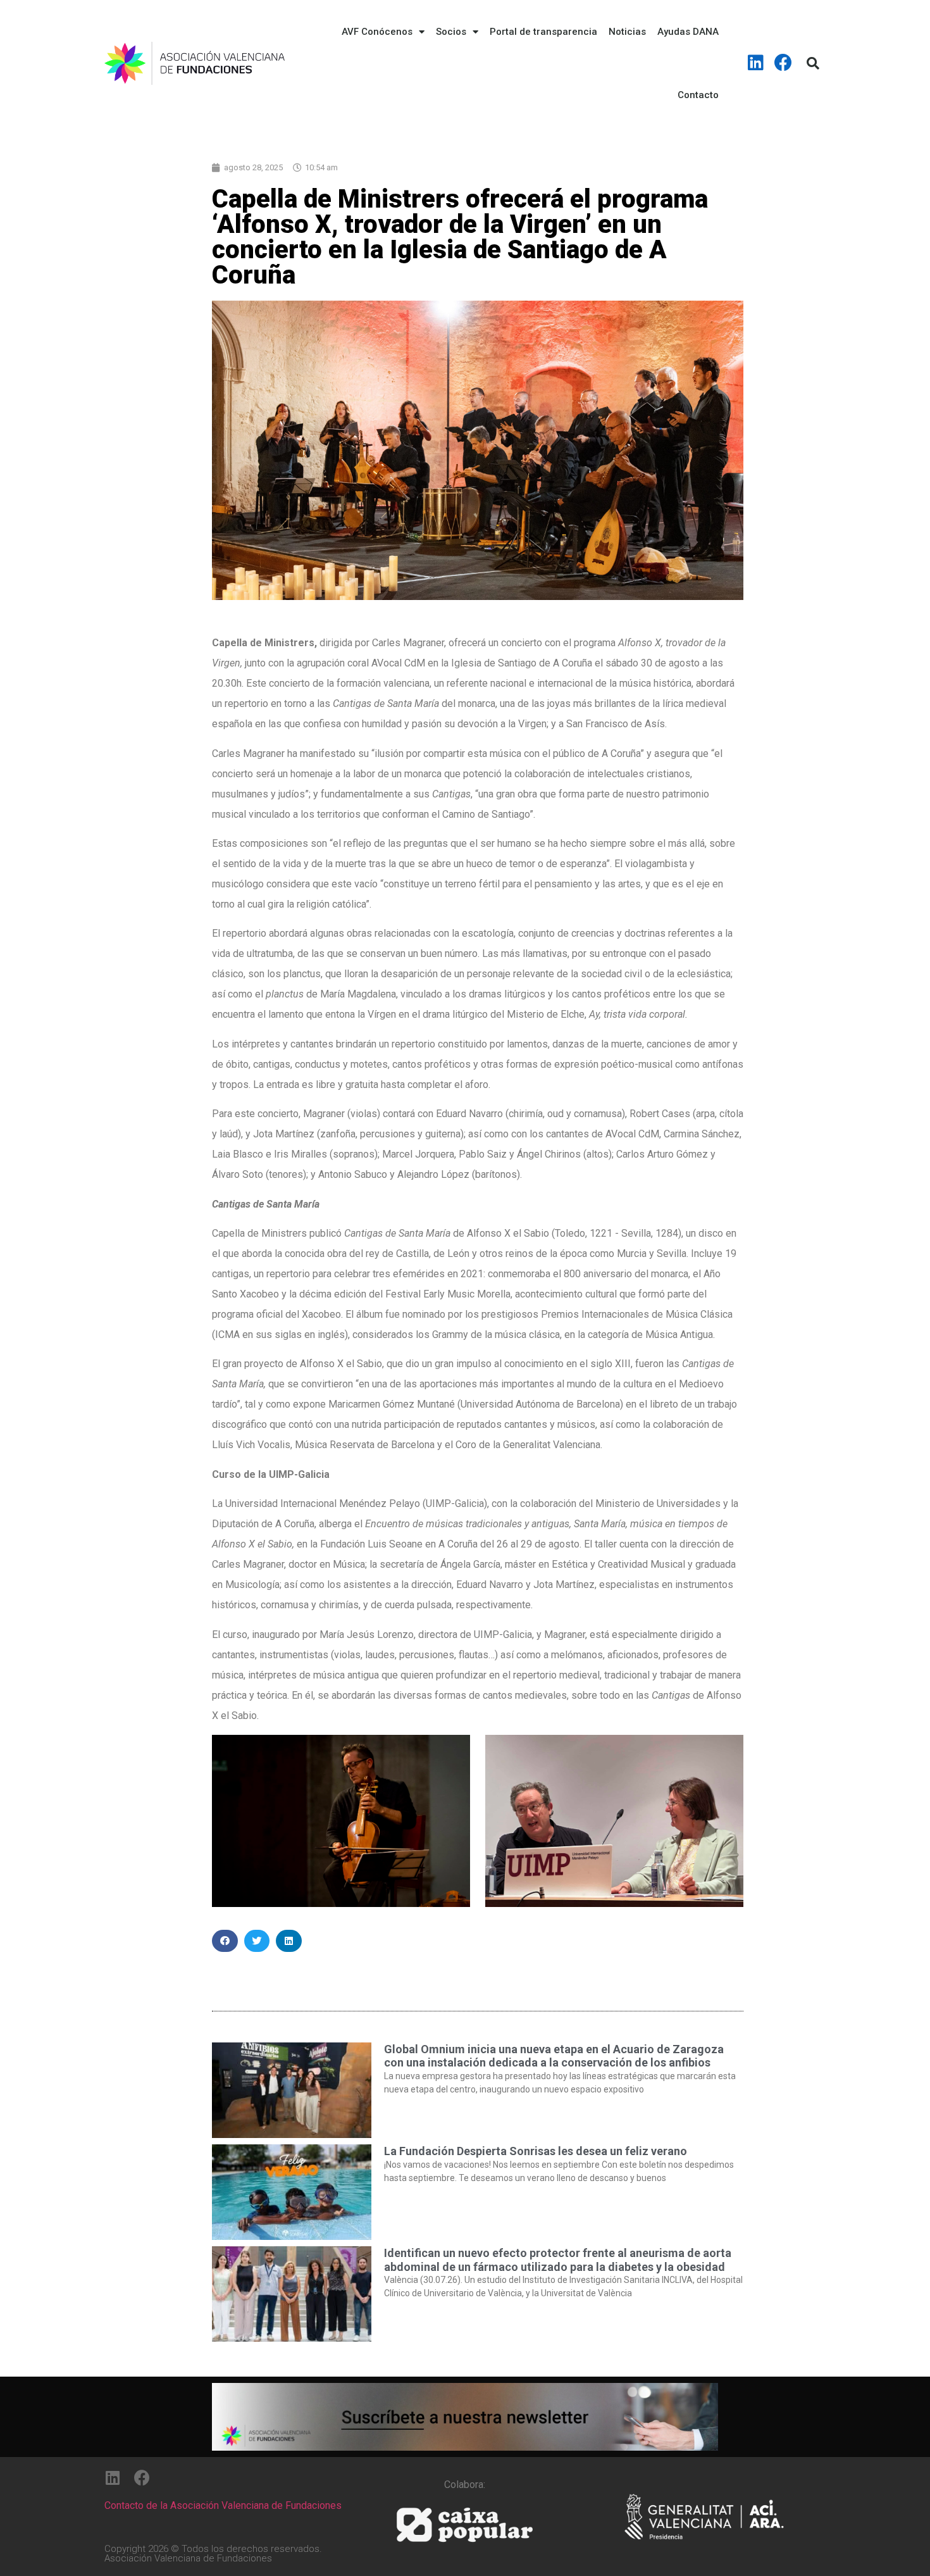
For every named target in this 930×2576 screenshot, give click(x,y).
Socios (451, 32)
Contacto (698, 95)
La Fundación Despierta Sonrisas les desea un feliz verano (536, 2151)
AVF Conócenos (377, 32)
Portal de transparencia (543, 32)
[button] (225, 1941)
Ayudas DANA (688, 32)
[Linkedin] (756, 63)
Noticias (627, 32)
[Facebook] (783, 63)
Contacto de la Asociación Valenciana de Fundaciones (223, 2505)
